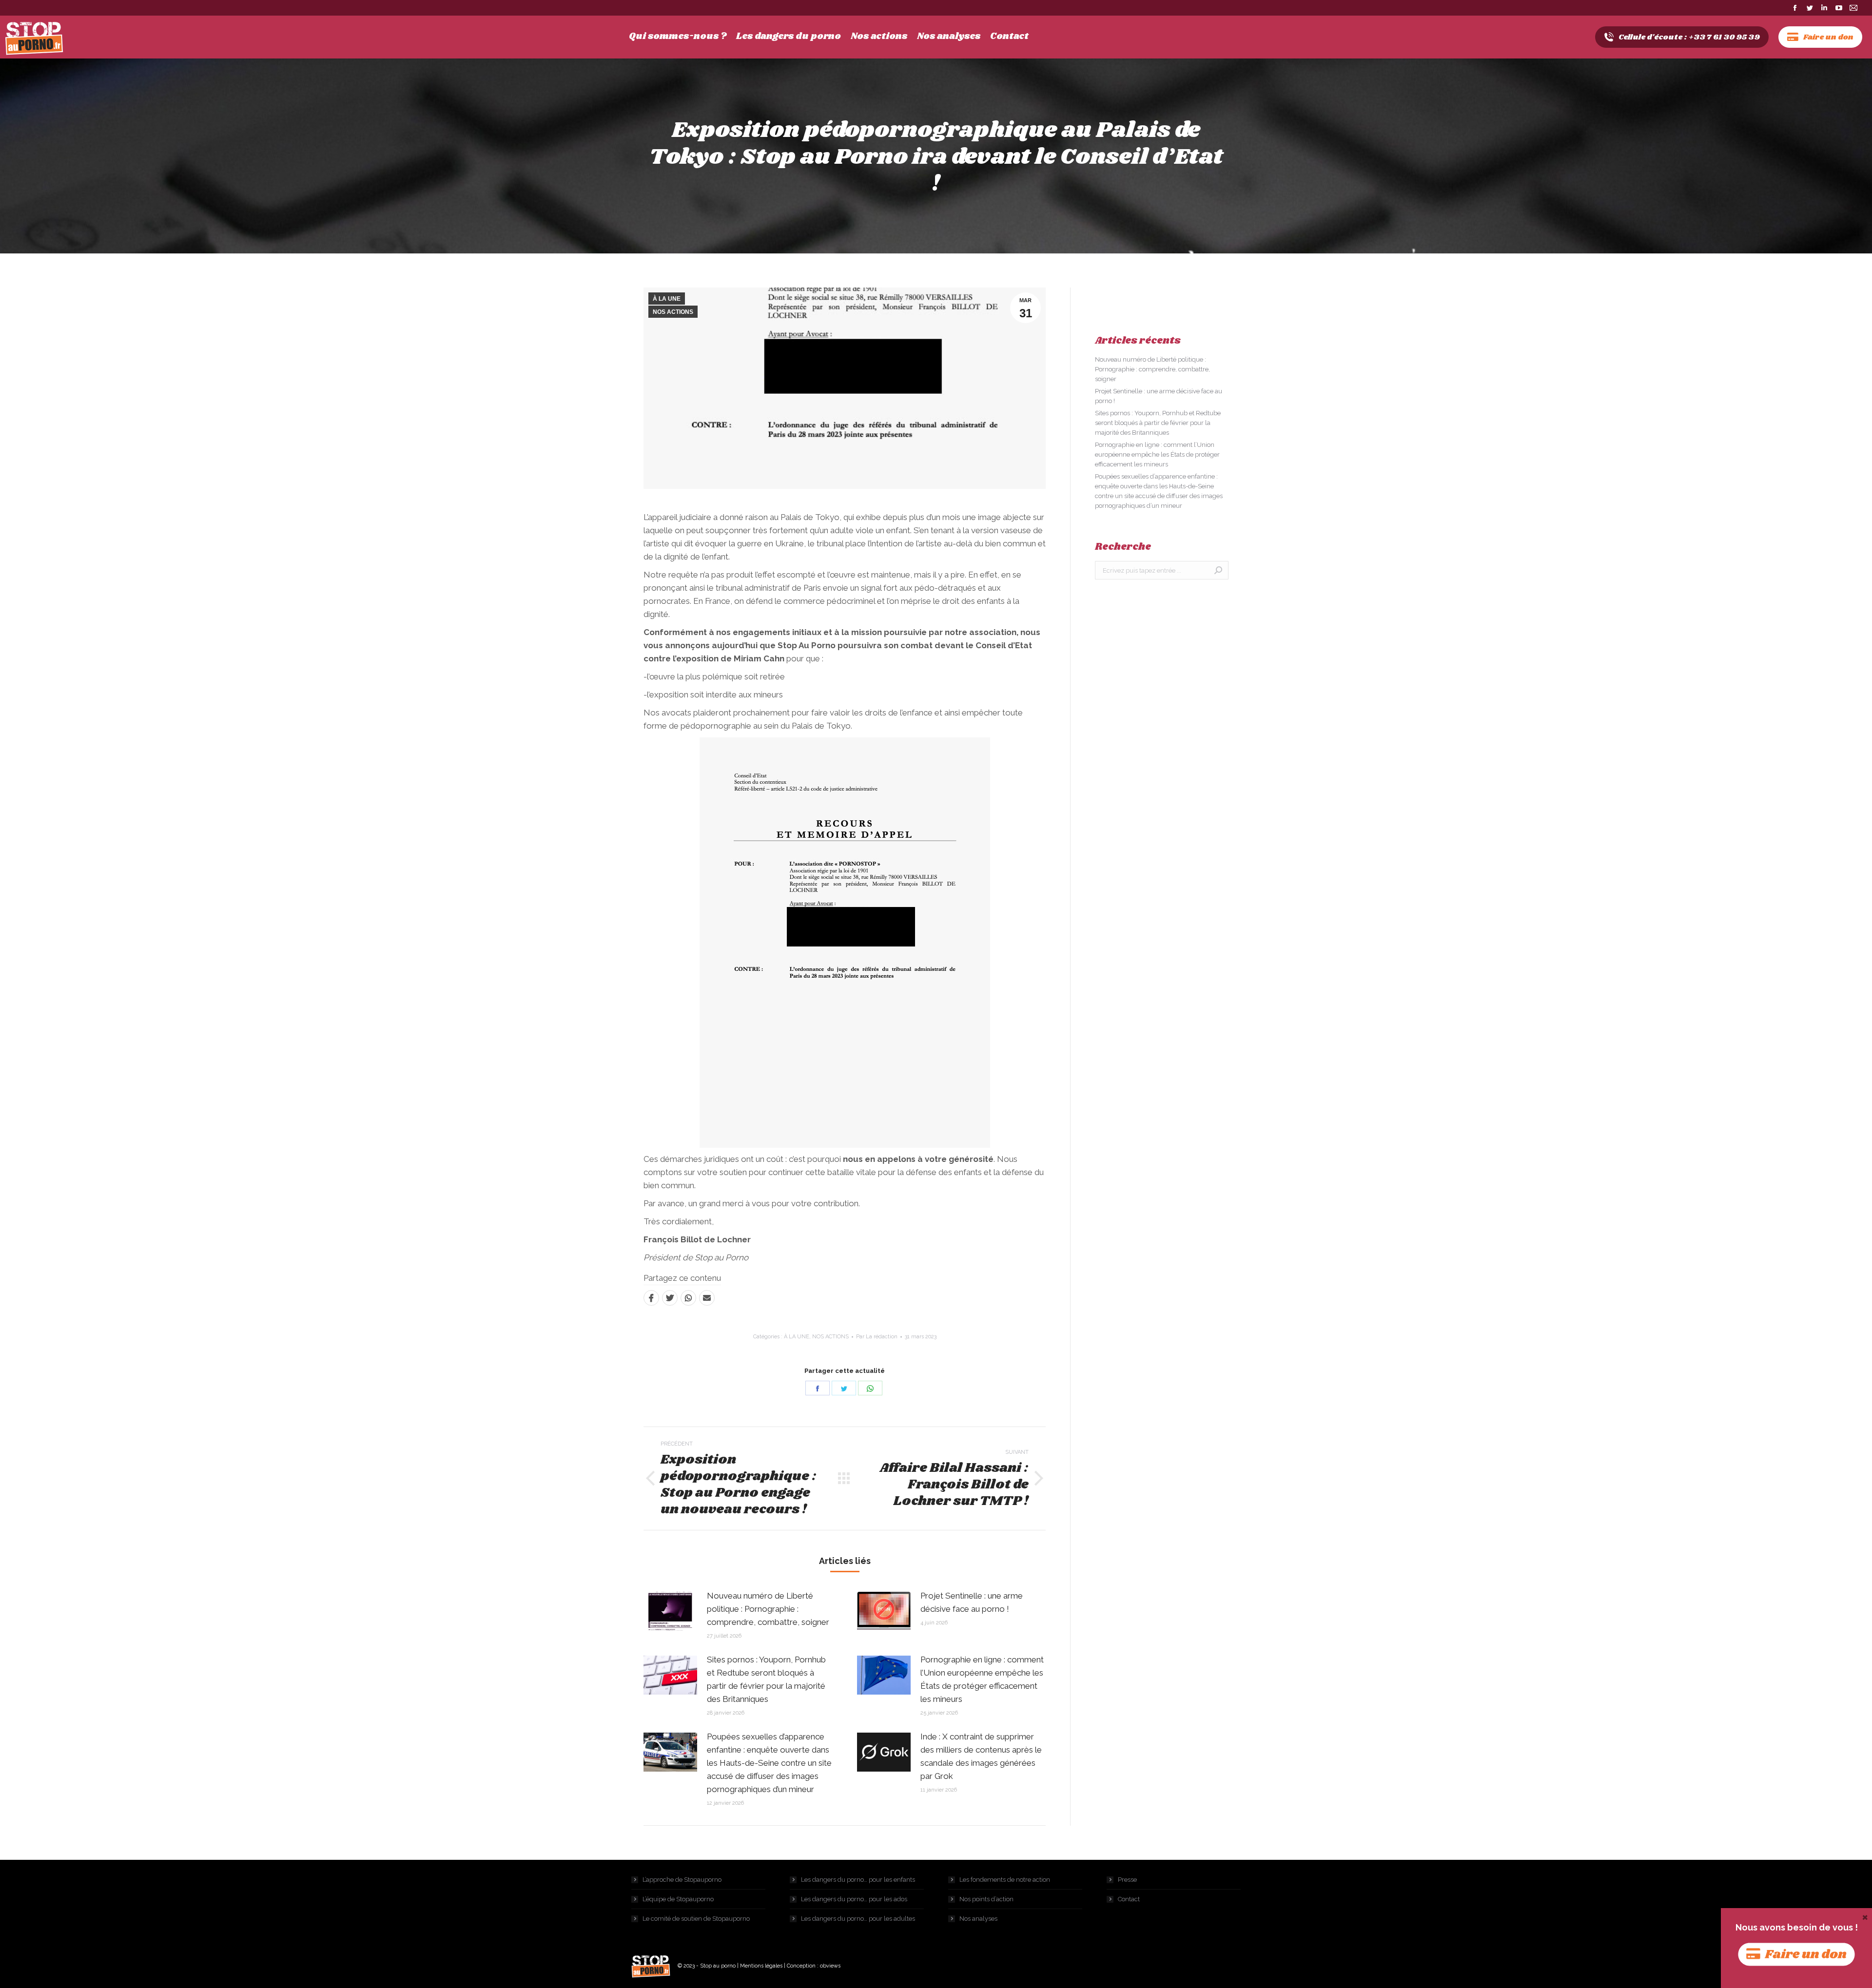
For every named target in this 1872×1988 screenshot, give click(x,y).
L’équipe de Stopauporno (678, 1899)
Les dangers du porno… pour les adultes (858, 1919)
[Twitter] (670, 1298)
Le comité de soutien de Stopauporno (696, 1919)
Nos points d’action (986, 1899)
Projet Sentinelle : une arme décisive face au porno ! (972, 1602)
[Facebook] (651, 1298)
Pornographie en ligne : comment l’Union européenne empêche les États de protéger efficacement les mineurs (982, 1679)
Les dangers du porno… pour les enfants (858, 1880)
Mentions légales (761, 1966)
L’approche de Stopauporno (682, 1880)
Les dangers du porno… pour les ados (854, 1899)
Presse (1127, 1880)
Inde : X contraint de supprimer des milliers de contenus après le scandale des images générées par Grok (981, 1756)
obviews (830, 1966)
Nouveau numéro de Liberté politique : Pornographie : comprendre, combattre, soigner (768, 1609)
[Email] (707, 1298)
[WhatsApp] (688, 1298)
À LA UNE (667, 299)
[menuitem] (678, 37)
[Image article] (670, 1611)
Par (877, 1337)
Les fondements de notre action (1005, 1880)
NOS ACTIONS (673, 312)
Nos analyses (978, 1919)
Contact (1129, 1899)
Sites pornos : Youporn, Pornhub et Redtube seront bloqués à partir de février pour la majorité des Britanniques (766, 1679)
